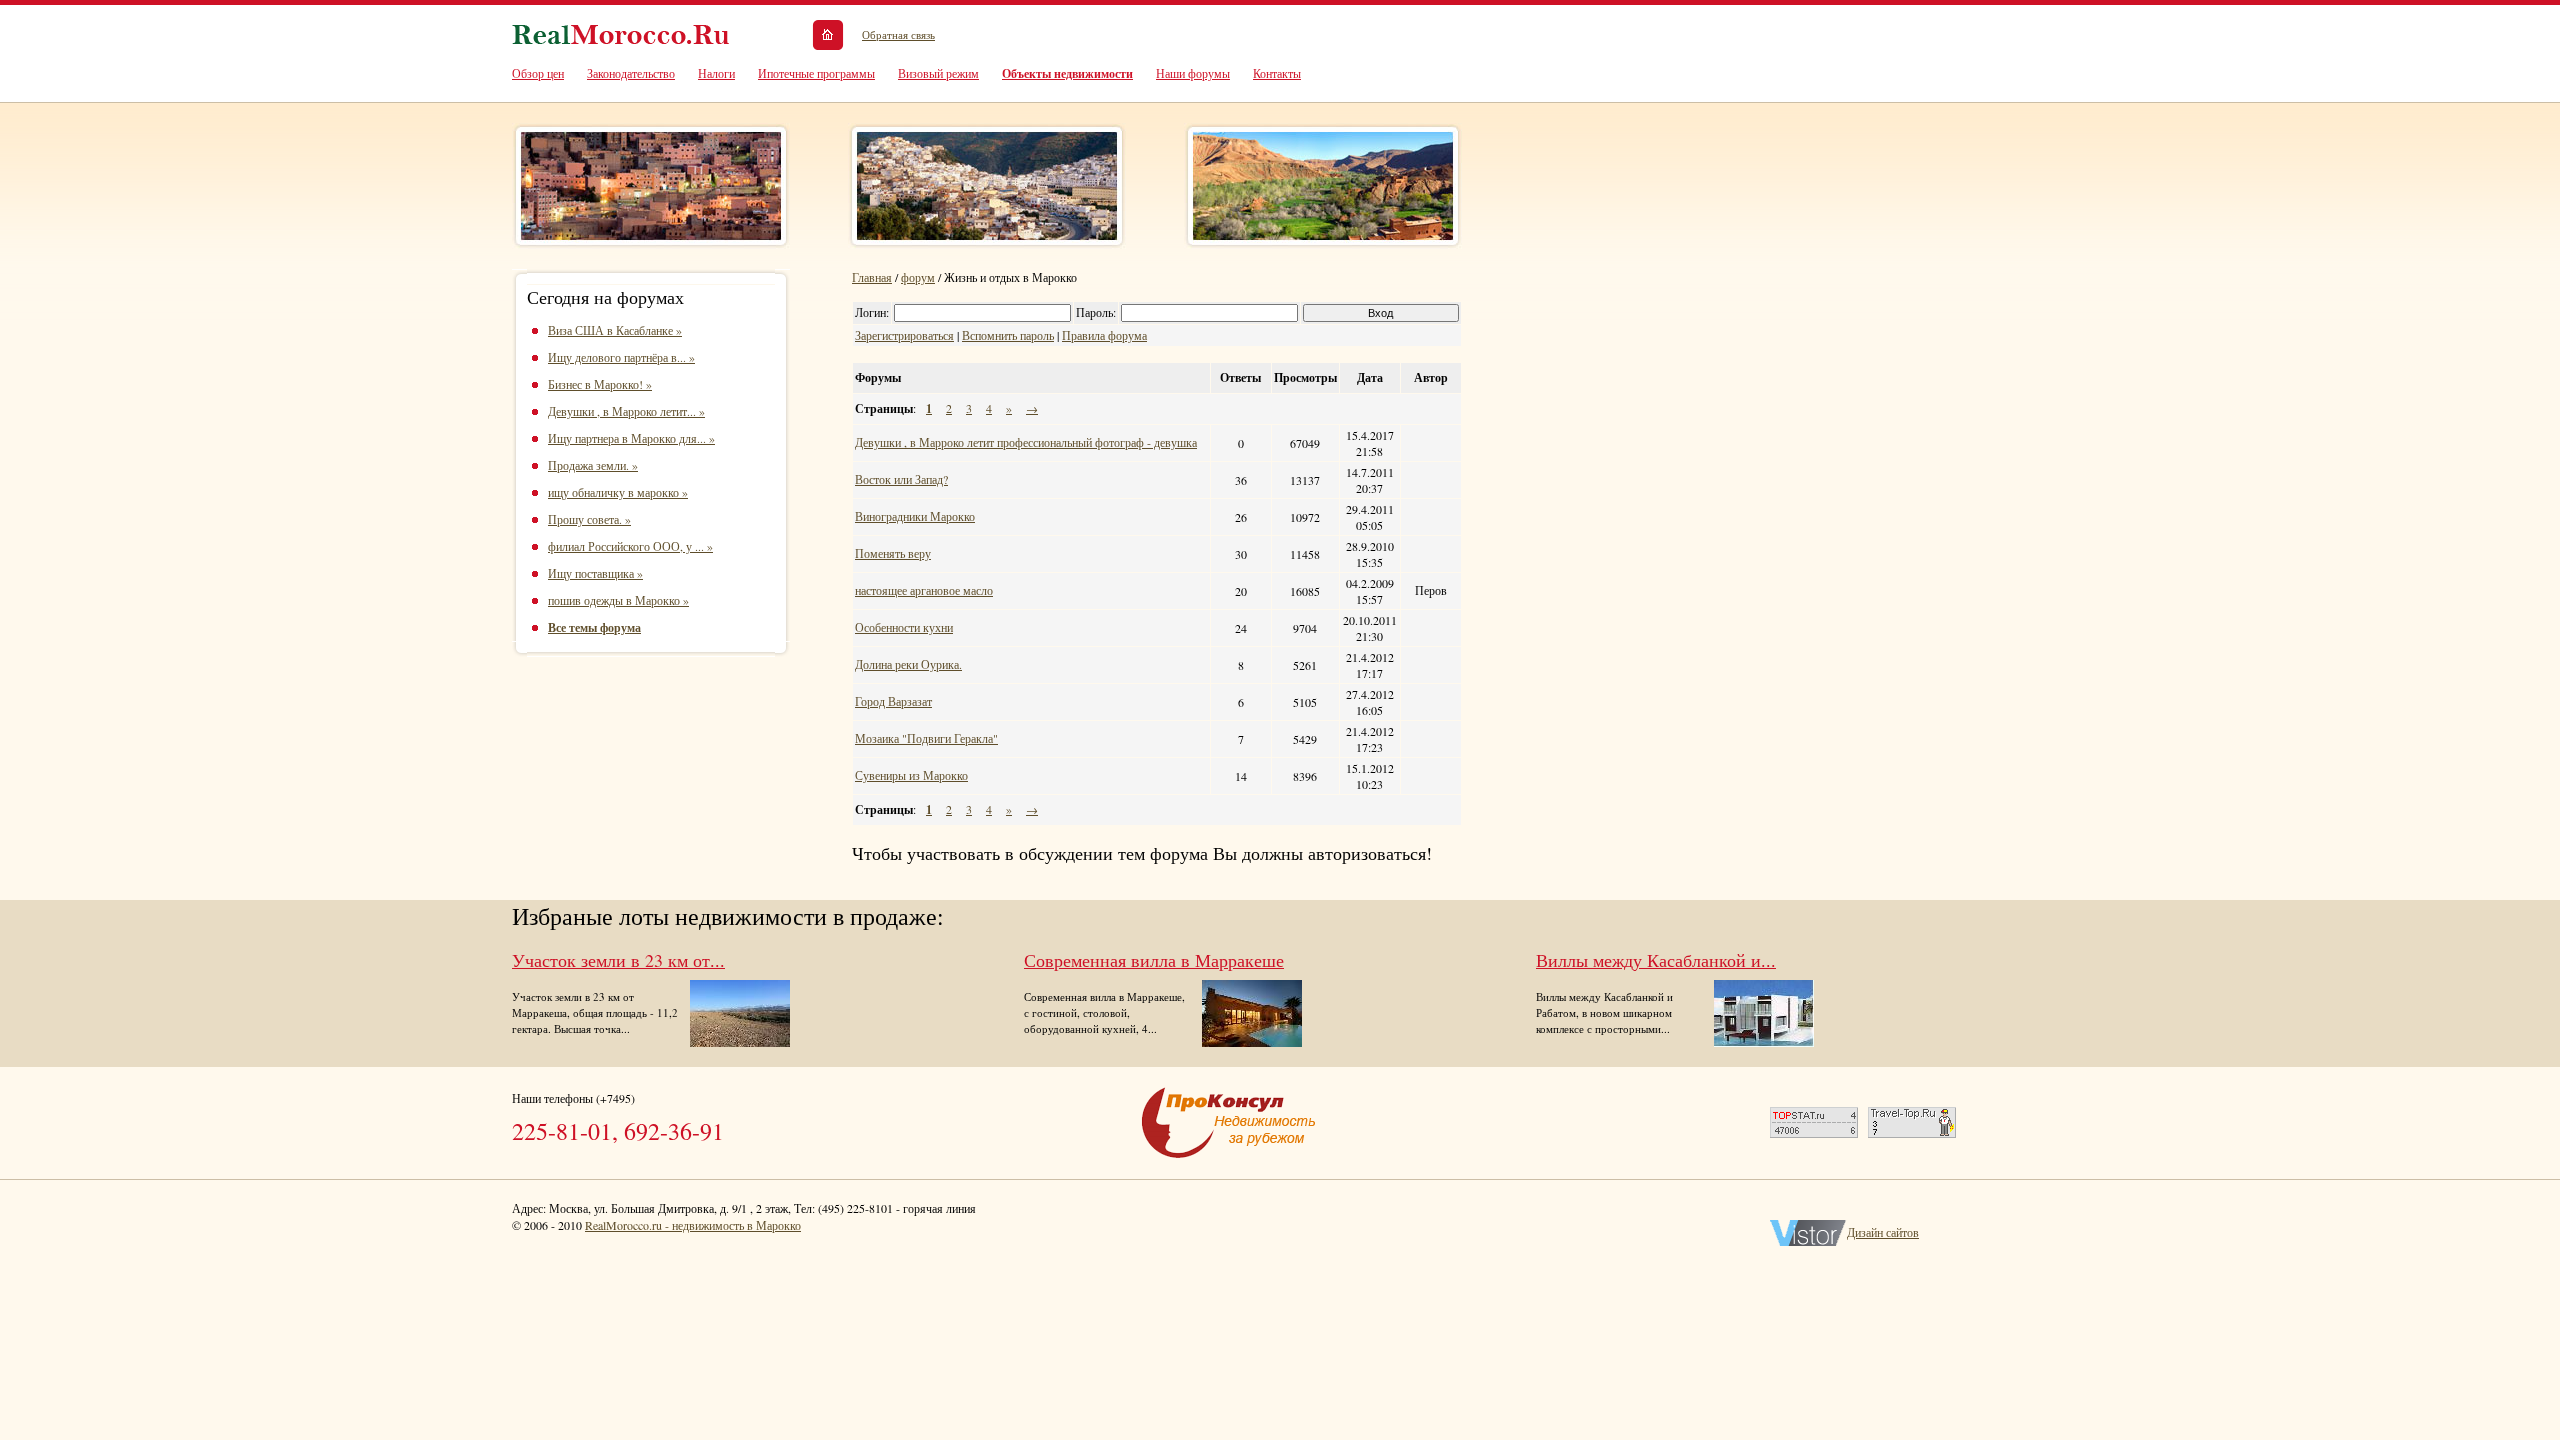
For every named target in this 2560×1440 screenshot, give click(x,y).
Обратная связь (898, 34)
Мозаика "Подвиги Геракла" (926, 738)
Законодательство (631, 73)
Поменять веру (893, 553)
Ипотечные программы (816, 73)
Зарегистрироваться (904, 335)
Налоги (716, 73)
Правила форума (1104, 335)
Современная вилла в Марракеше (1154, 960)
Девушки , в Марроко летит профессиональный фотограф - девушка (1026, 442)
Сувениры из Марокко (911, 775)
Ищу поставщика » (595, 573)
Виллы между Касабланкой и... (1656, 960)
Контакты (1277, 73)
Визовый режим (938, 73)
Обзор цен (538, 73)
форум (918, 277)
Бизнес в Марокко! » (600, 384)
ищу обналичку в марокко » (618, 492)
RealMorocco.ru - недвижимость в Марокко (693, 1225)
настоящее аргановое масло (924, 590)
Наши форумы (1193, 73)
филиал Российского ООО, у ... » (630, 546)
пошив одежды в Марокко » (618, 600)
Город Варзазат (893, 701)
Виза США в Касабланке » (615, 330)
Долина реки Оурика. (908, 664)
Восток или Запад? (901, 479)
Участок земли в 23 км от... (618, 960)
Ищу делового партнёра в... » (621, 357)
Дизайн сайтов (1883, 1232)
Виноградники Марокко (915, 516)
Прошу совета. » (589, 519)
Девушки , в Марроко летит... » (626, 411)
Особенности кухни (904, 627)
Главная (872, 277)
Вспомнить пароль (1008, 335)
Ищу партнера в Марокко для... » (631, 438)
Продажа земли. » (593, 465)
